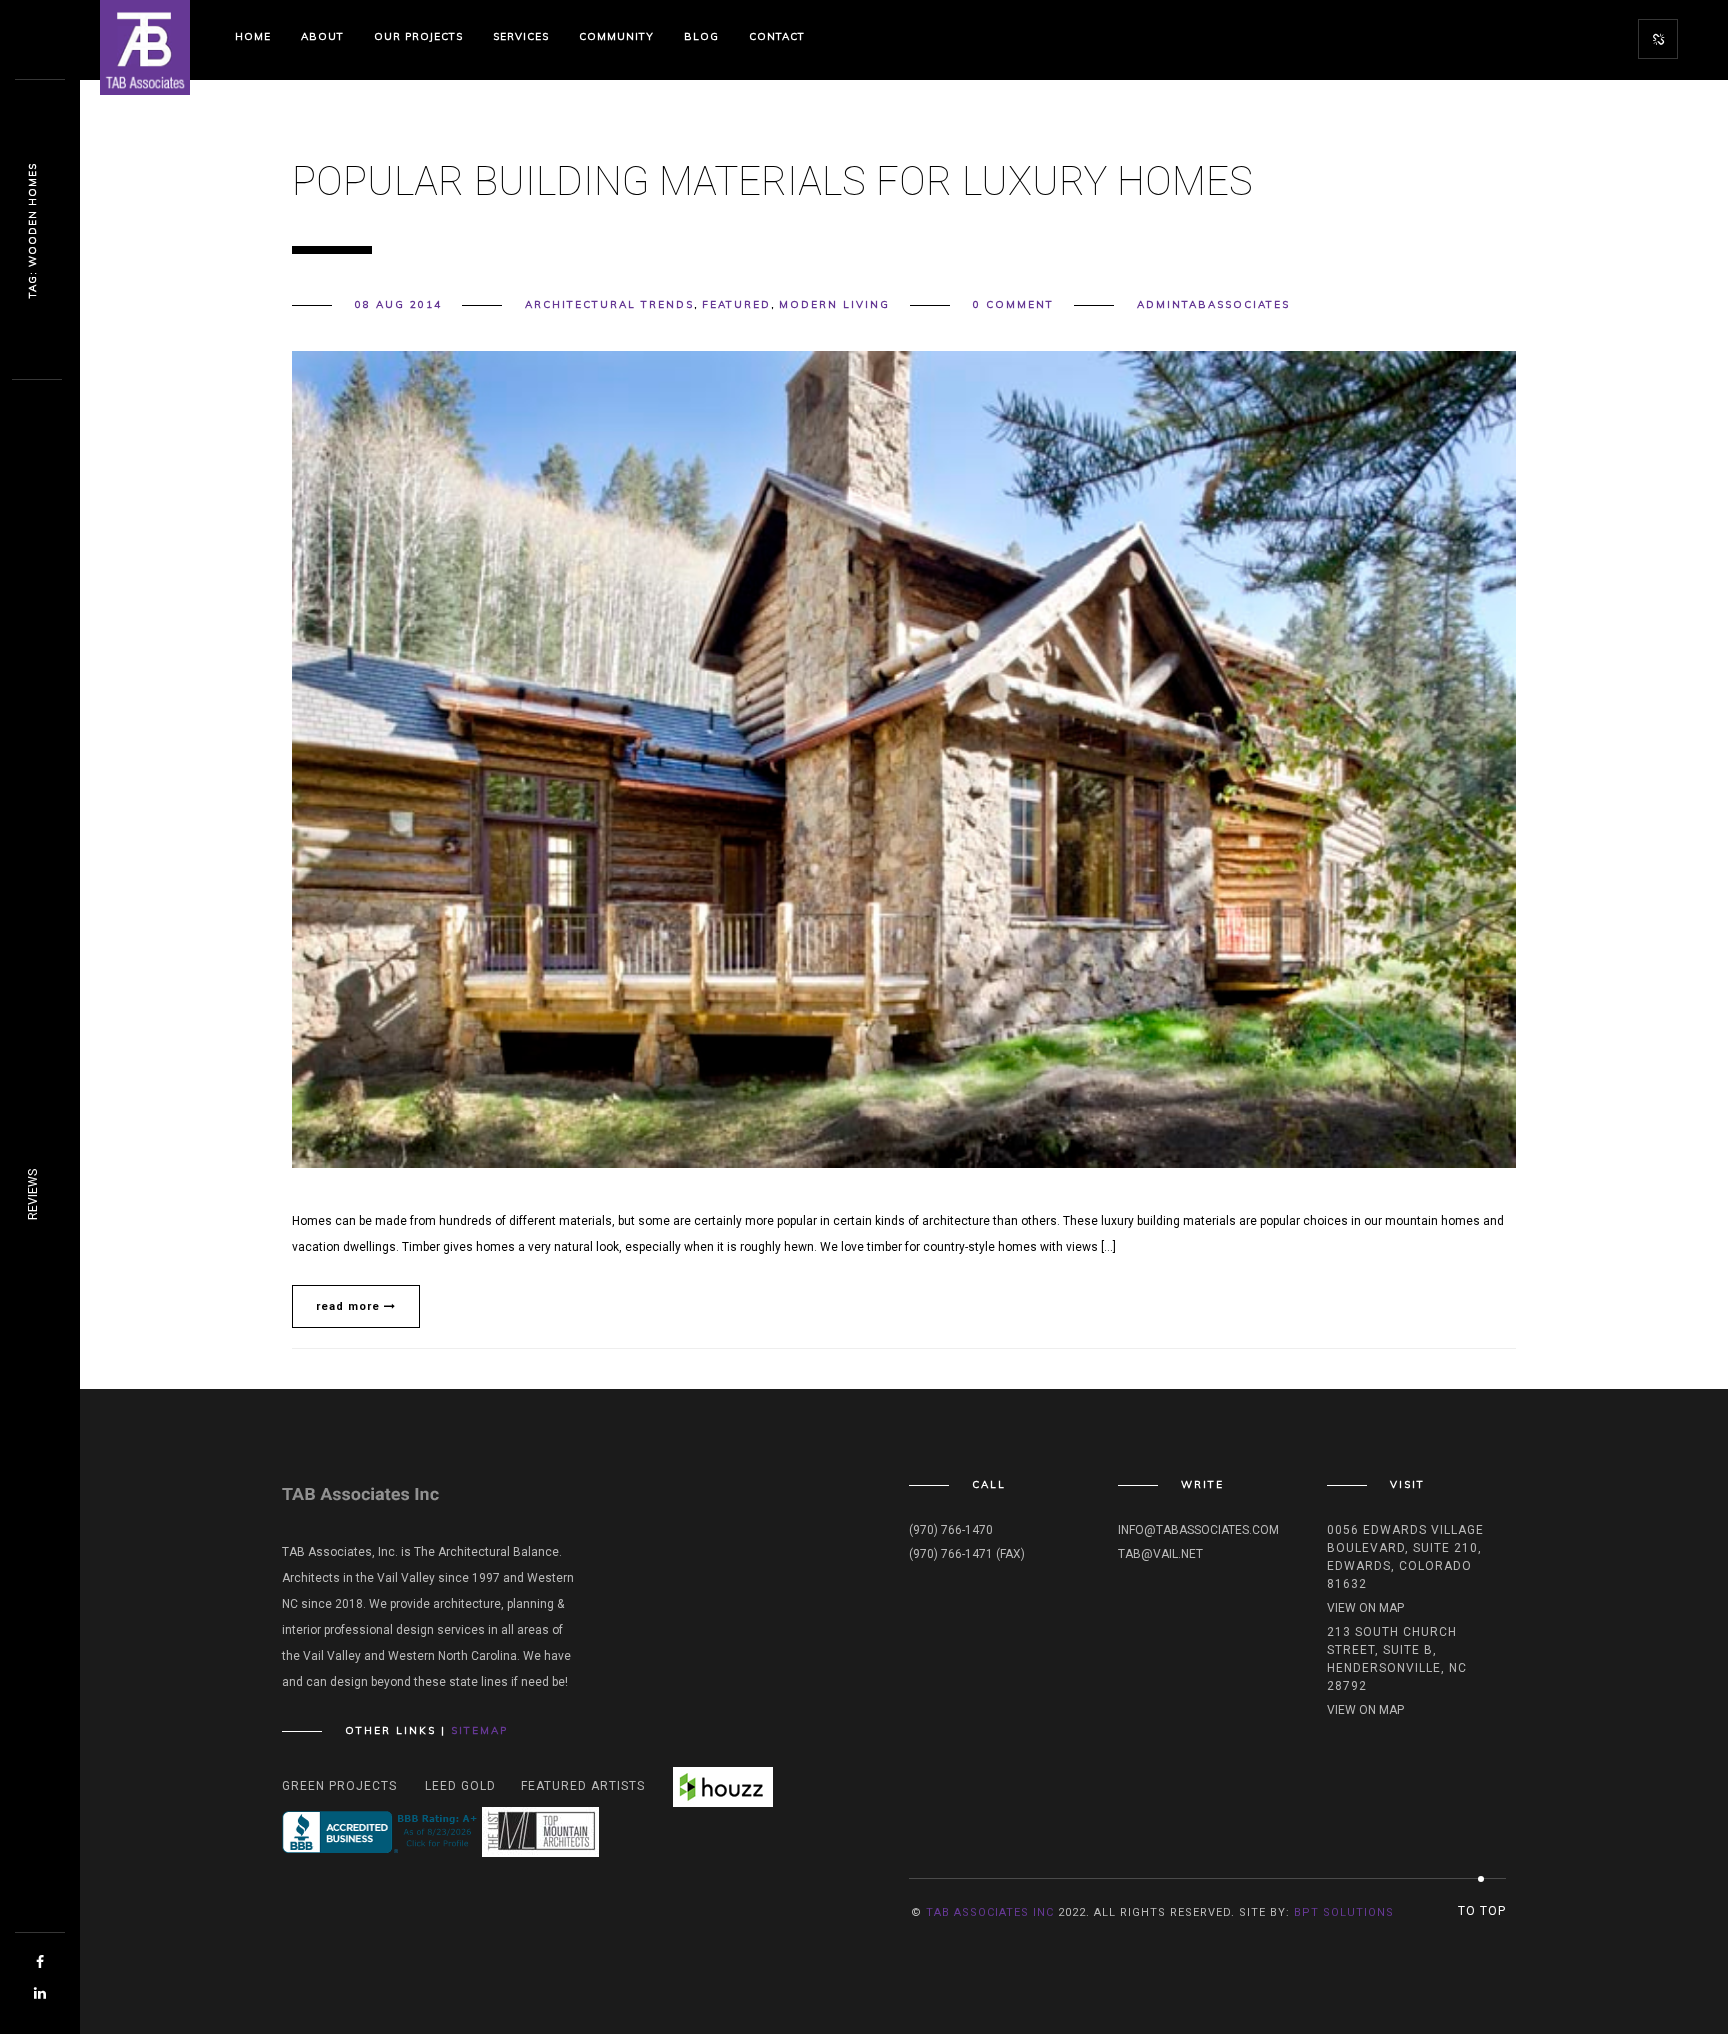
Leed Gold (460, 1786)
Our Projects (418, 36)
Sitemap (479, 1730)
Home (253, 36)
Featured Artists (583, 1786)
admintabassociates (1213, 304)
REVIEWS (33, 1194)
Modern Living (834, 304)
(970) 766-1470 (951, 1530)
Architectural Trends (609, 304)
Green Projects (339, 1786)
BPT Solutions (1344, 1912)
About (322, 36)
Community (616, 36)
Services (521, 36)
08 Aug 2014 (398, 304)
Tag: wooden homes (32, 230)
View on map (1365, 1608)
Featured (736, 304)
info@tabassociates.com (1198, 1530)
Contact (777, 36)
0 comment (1013, 304)
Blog (701, 36)
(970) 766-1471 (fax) (967, 1554)
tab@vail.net (1160, 1554)
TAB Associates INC (990, 1912)
